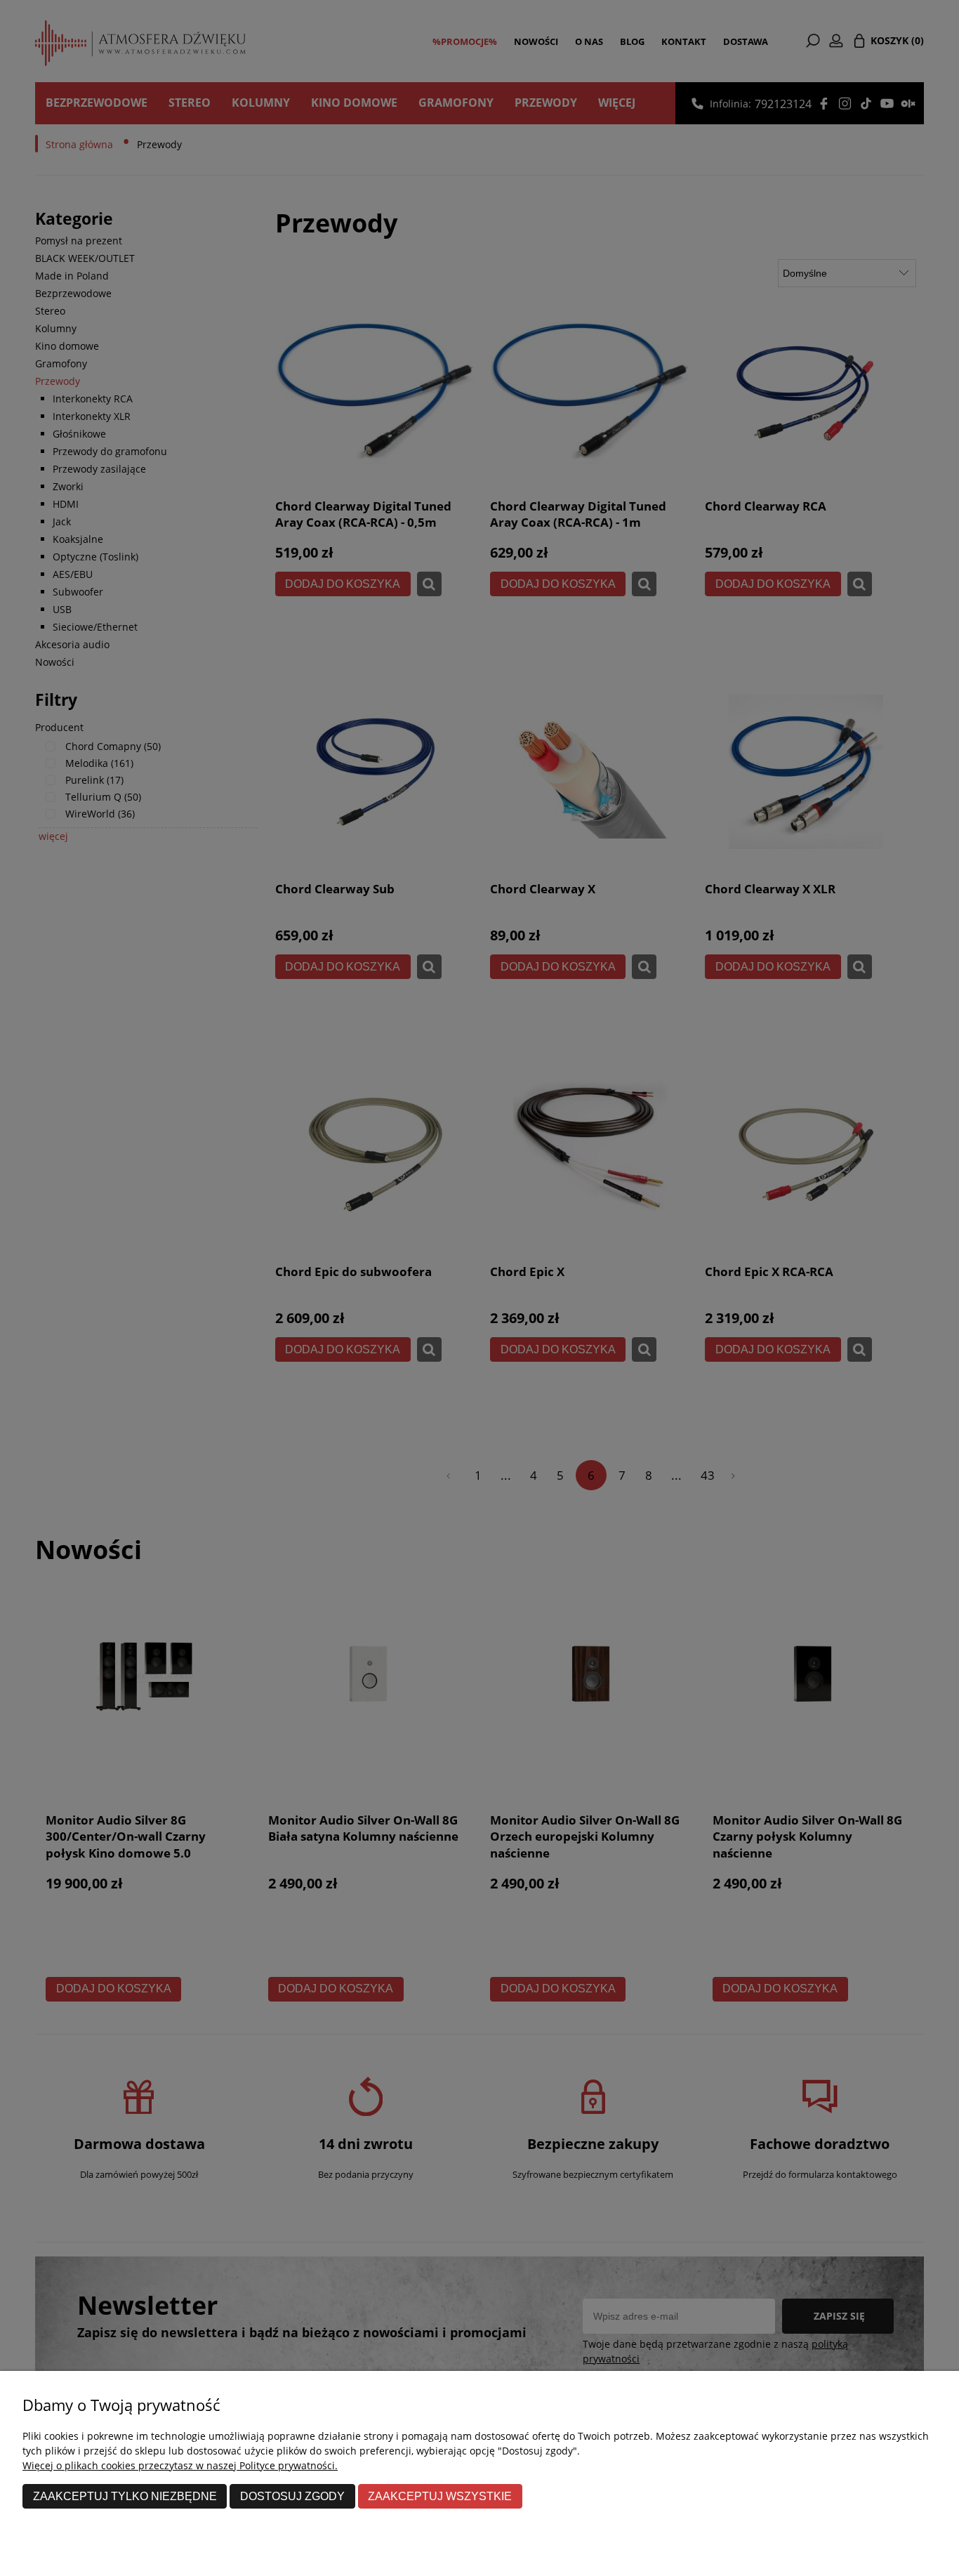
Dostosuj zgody (292, 2496)
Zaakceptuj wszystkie (440, 2496)
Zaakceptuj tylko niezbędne (125, 2496)
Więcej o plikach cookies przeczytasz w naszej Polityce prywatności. (180, 2465)
